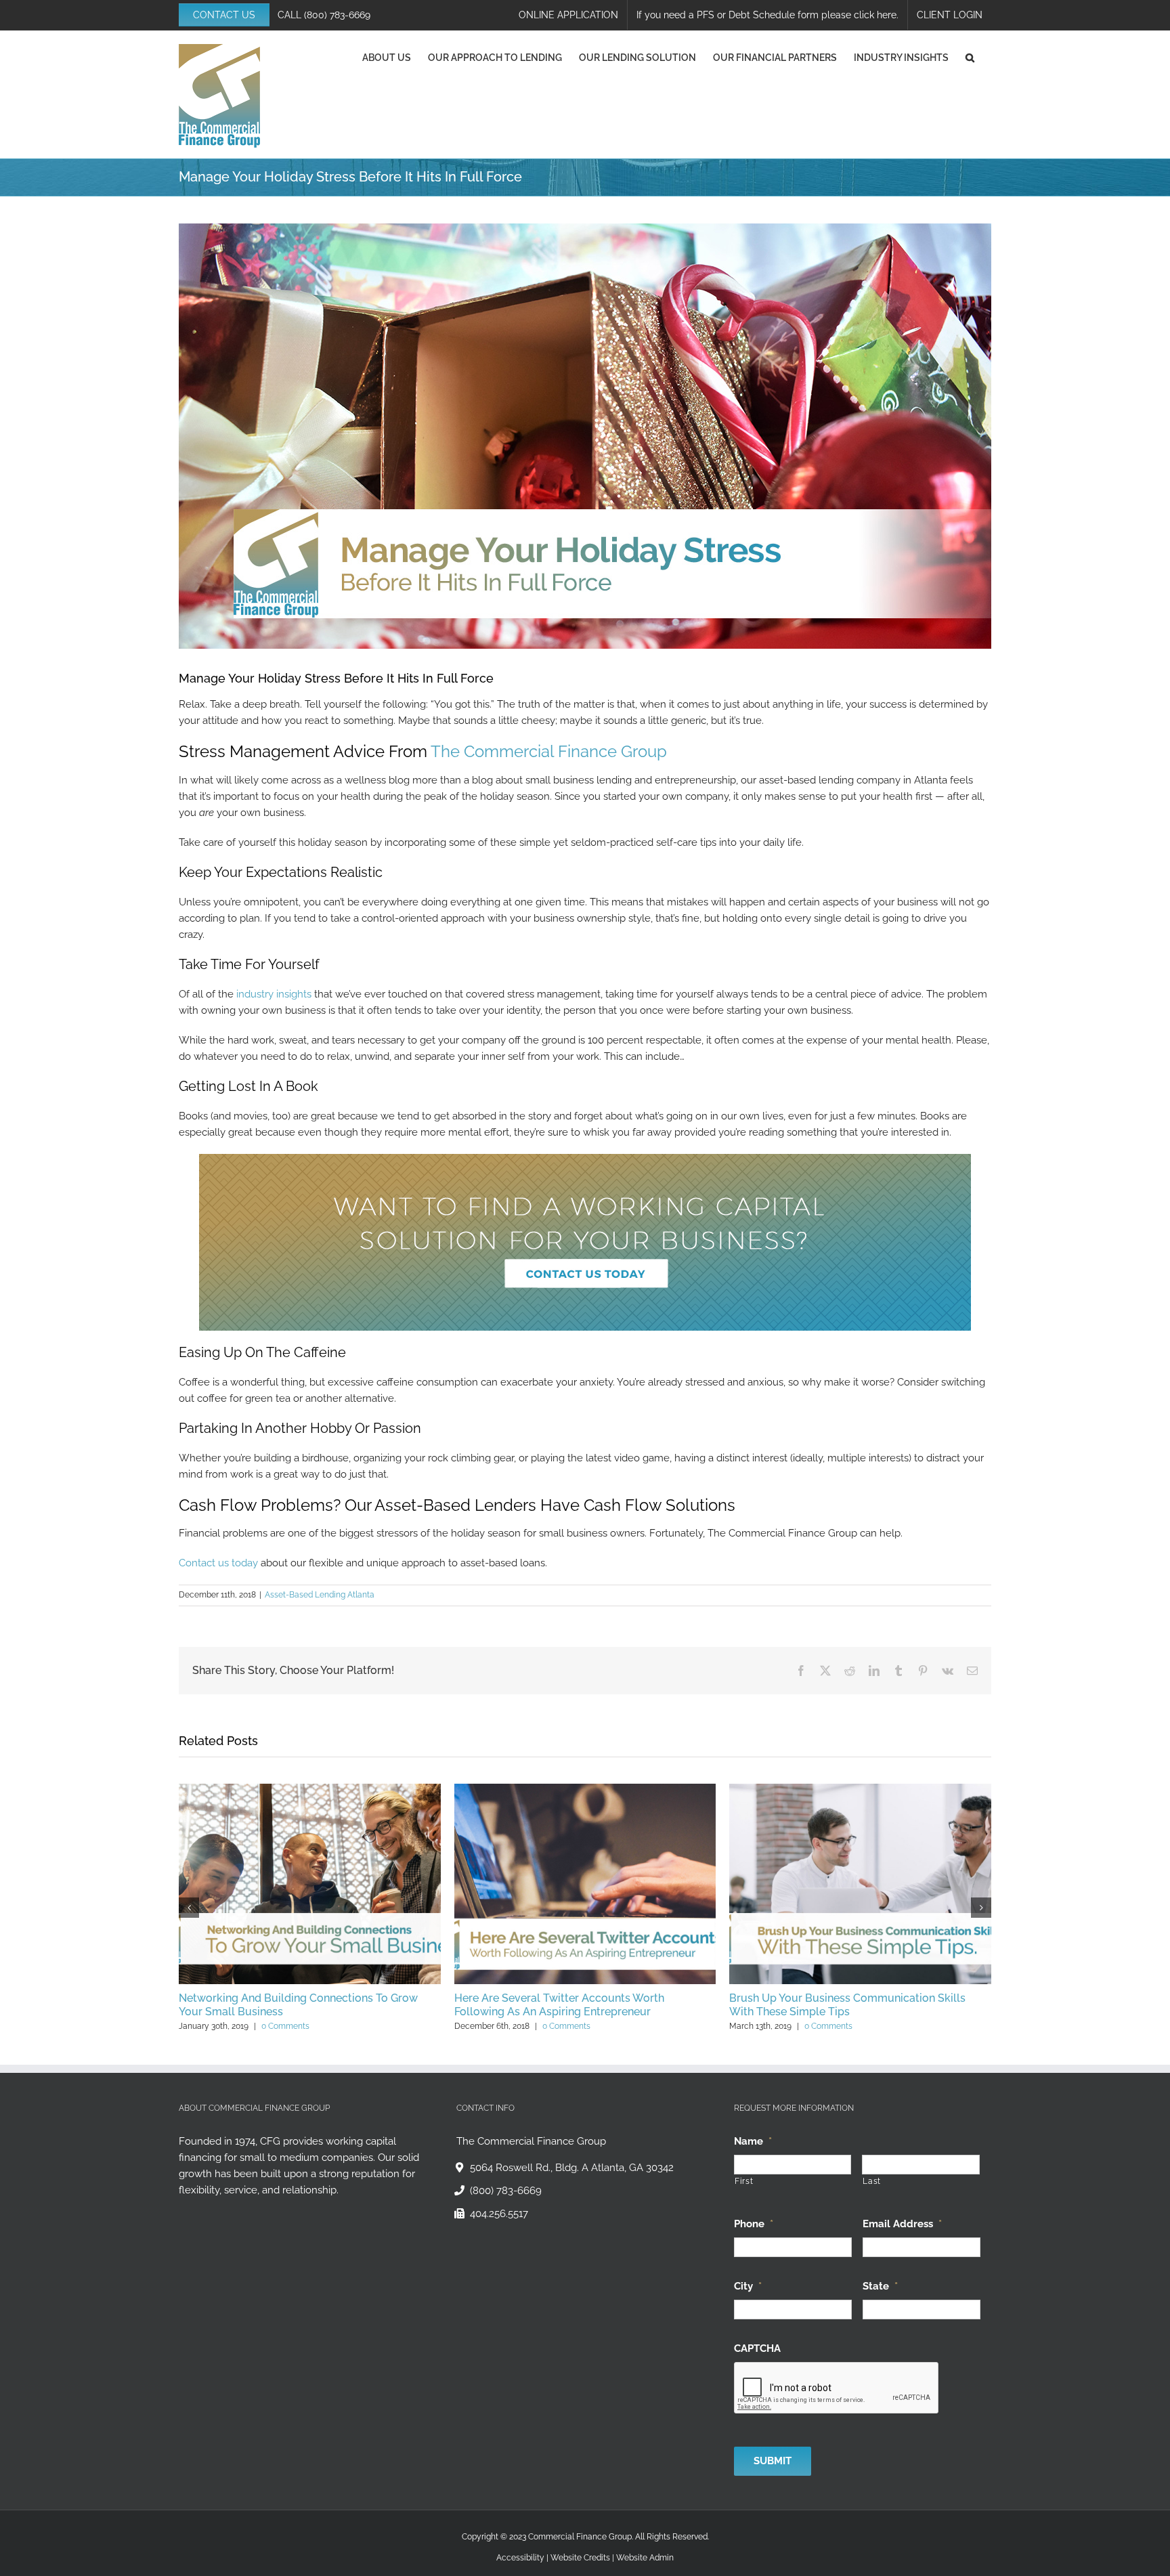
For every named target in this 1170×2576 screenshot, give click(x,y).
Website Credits (580, 2557)
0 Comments (288, 2026)
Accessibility (520, 2557)
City (748, 2285)
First (744, 2181)
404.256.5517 (499, 2214)
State (880, 2285)
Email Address (902, 2223)
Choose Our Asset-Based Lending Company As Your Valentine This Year (298, 2005)
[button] (970, 58)
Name (753, 2141)
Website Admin (645, 2557)
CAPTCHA (757, 2348)
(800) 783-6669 (337, 15)
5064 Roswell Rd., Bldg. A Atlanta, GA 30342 (572, 2168)
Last (872, 2181)
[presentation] (837, 2388)
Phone (754, 2223)
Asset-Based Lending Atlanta (320, 1595)
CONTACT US (224, 15)
